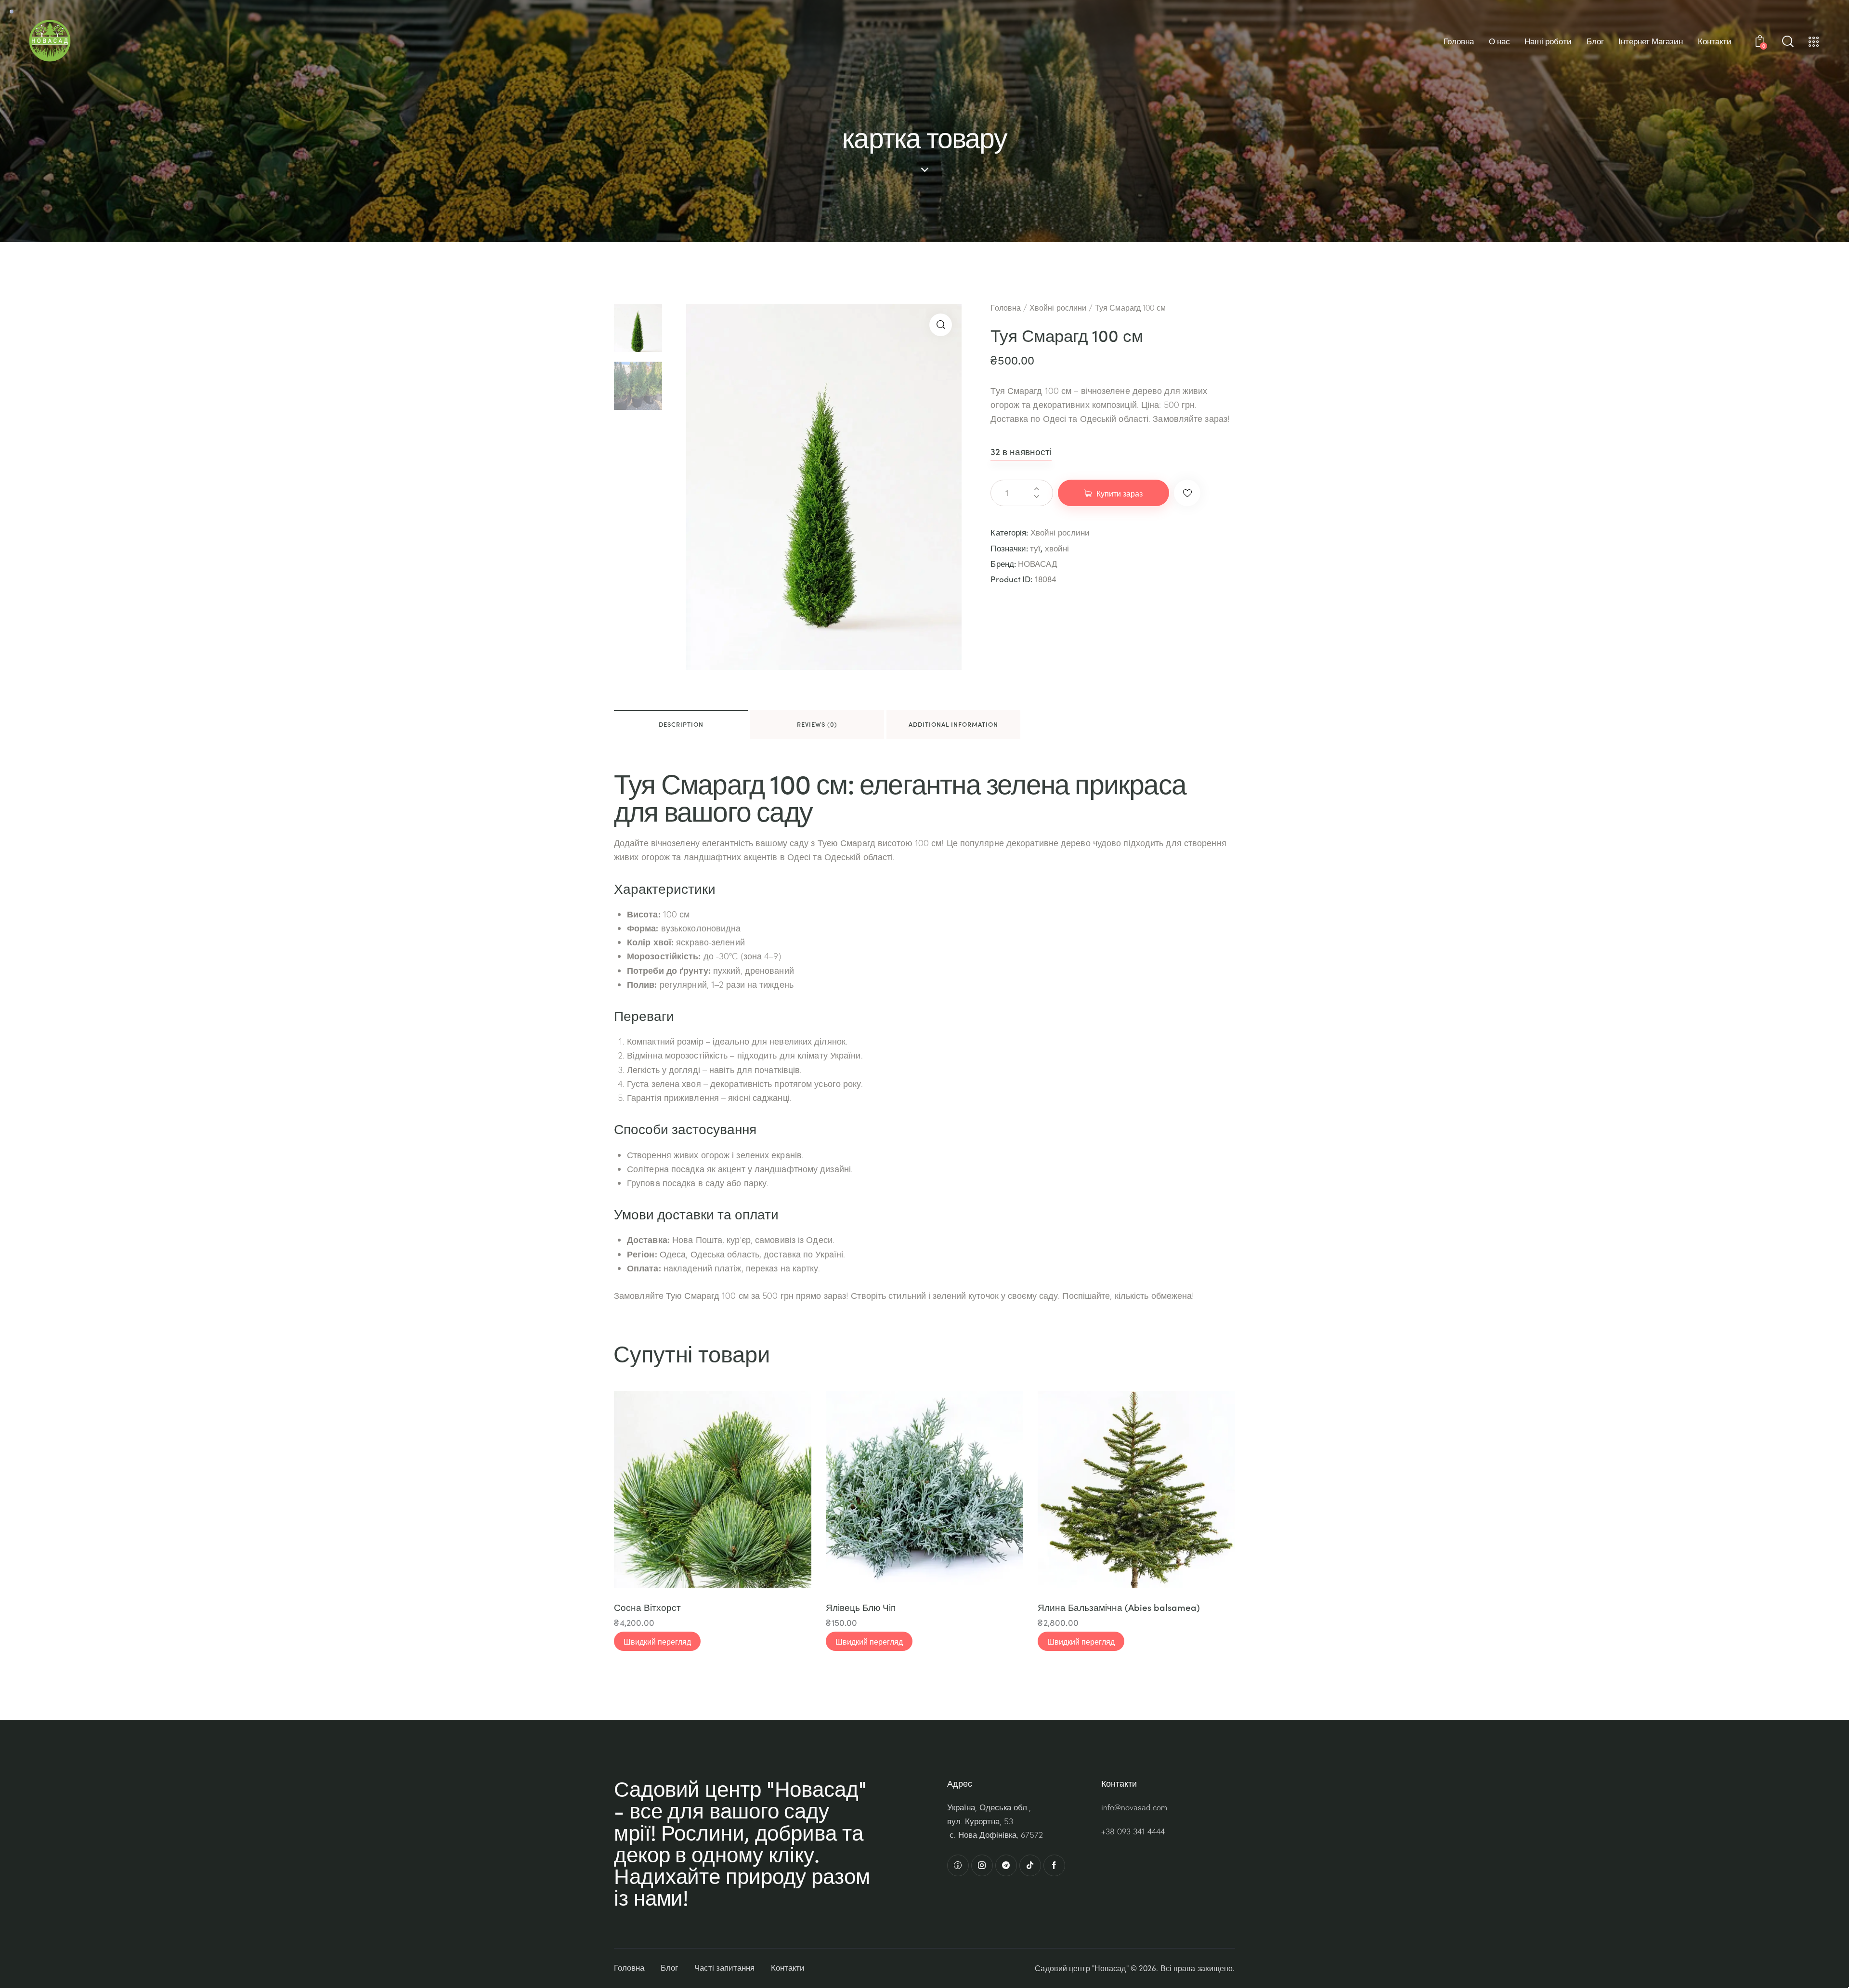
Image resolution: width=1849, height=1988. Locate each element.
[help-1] (958, 1865)
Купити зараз (1120, 493)
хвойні (1057, 548)
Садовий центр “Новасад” (1081, 1968)
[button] (941, 325)
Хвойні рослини (1058, 308)
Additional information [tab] (953, 724)
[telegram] (1006, 1865)
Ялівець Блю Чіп (861, 1607)
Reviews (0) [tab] (817, 724)
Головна (1006, 308)
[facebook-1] (1054, 1865)
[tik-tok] (1030, 1865)
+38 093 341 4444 (1133, 1831)
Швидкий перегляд (657, 1641)
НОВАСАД (1038, 564)
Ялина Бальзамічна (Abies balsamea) (1119, 1607)
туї (1035, 548)
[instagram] (982, 1865)
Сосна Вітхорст (647, 1607)
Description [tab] (681, 724)
